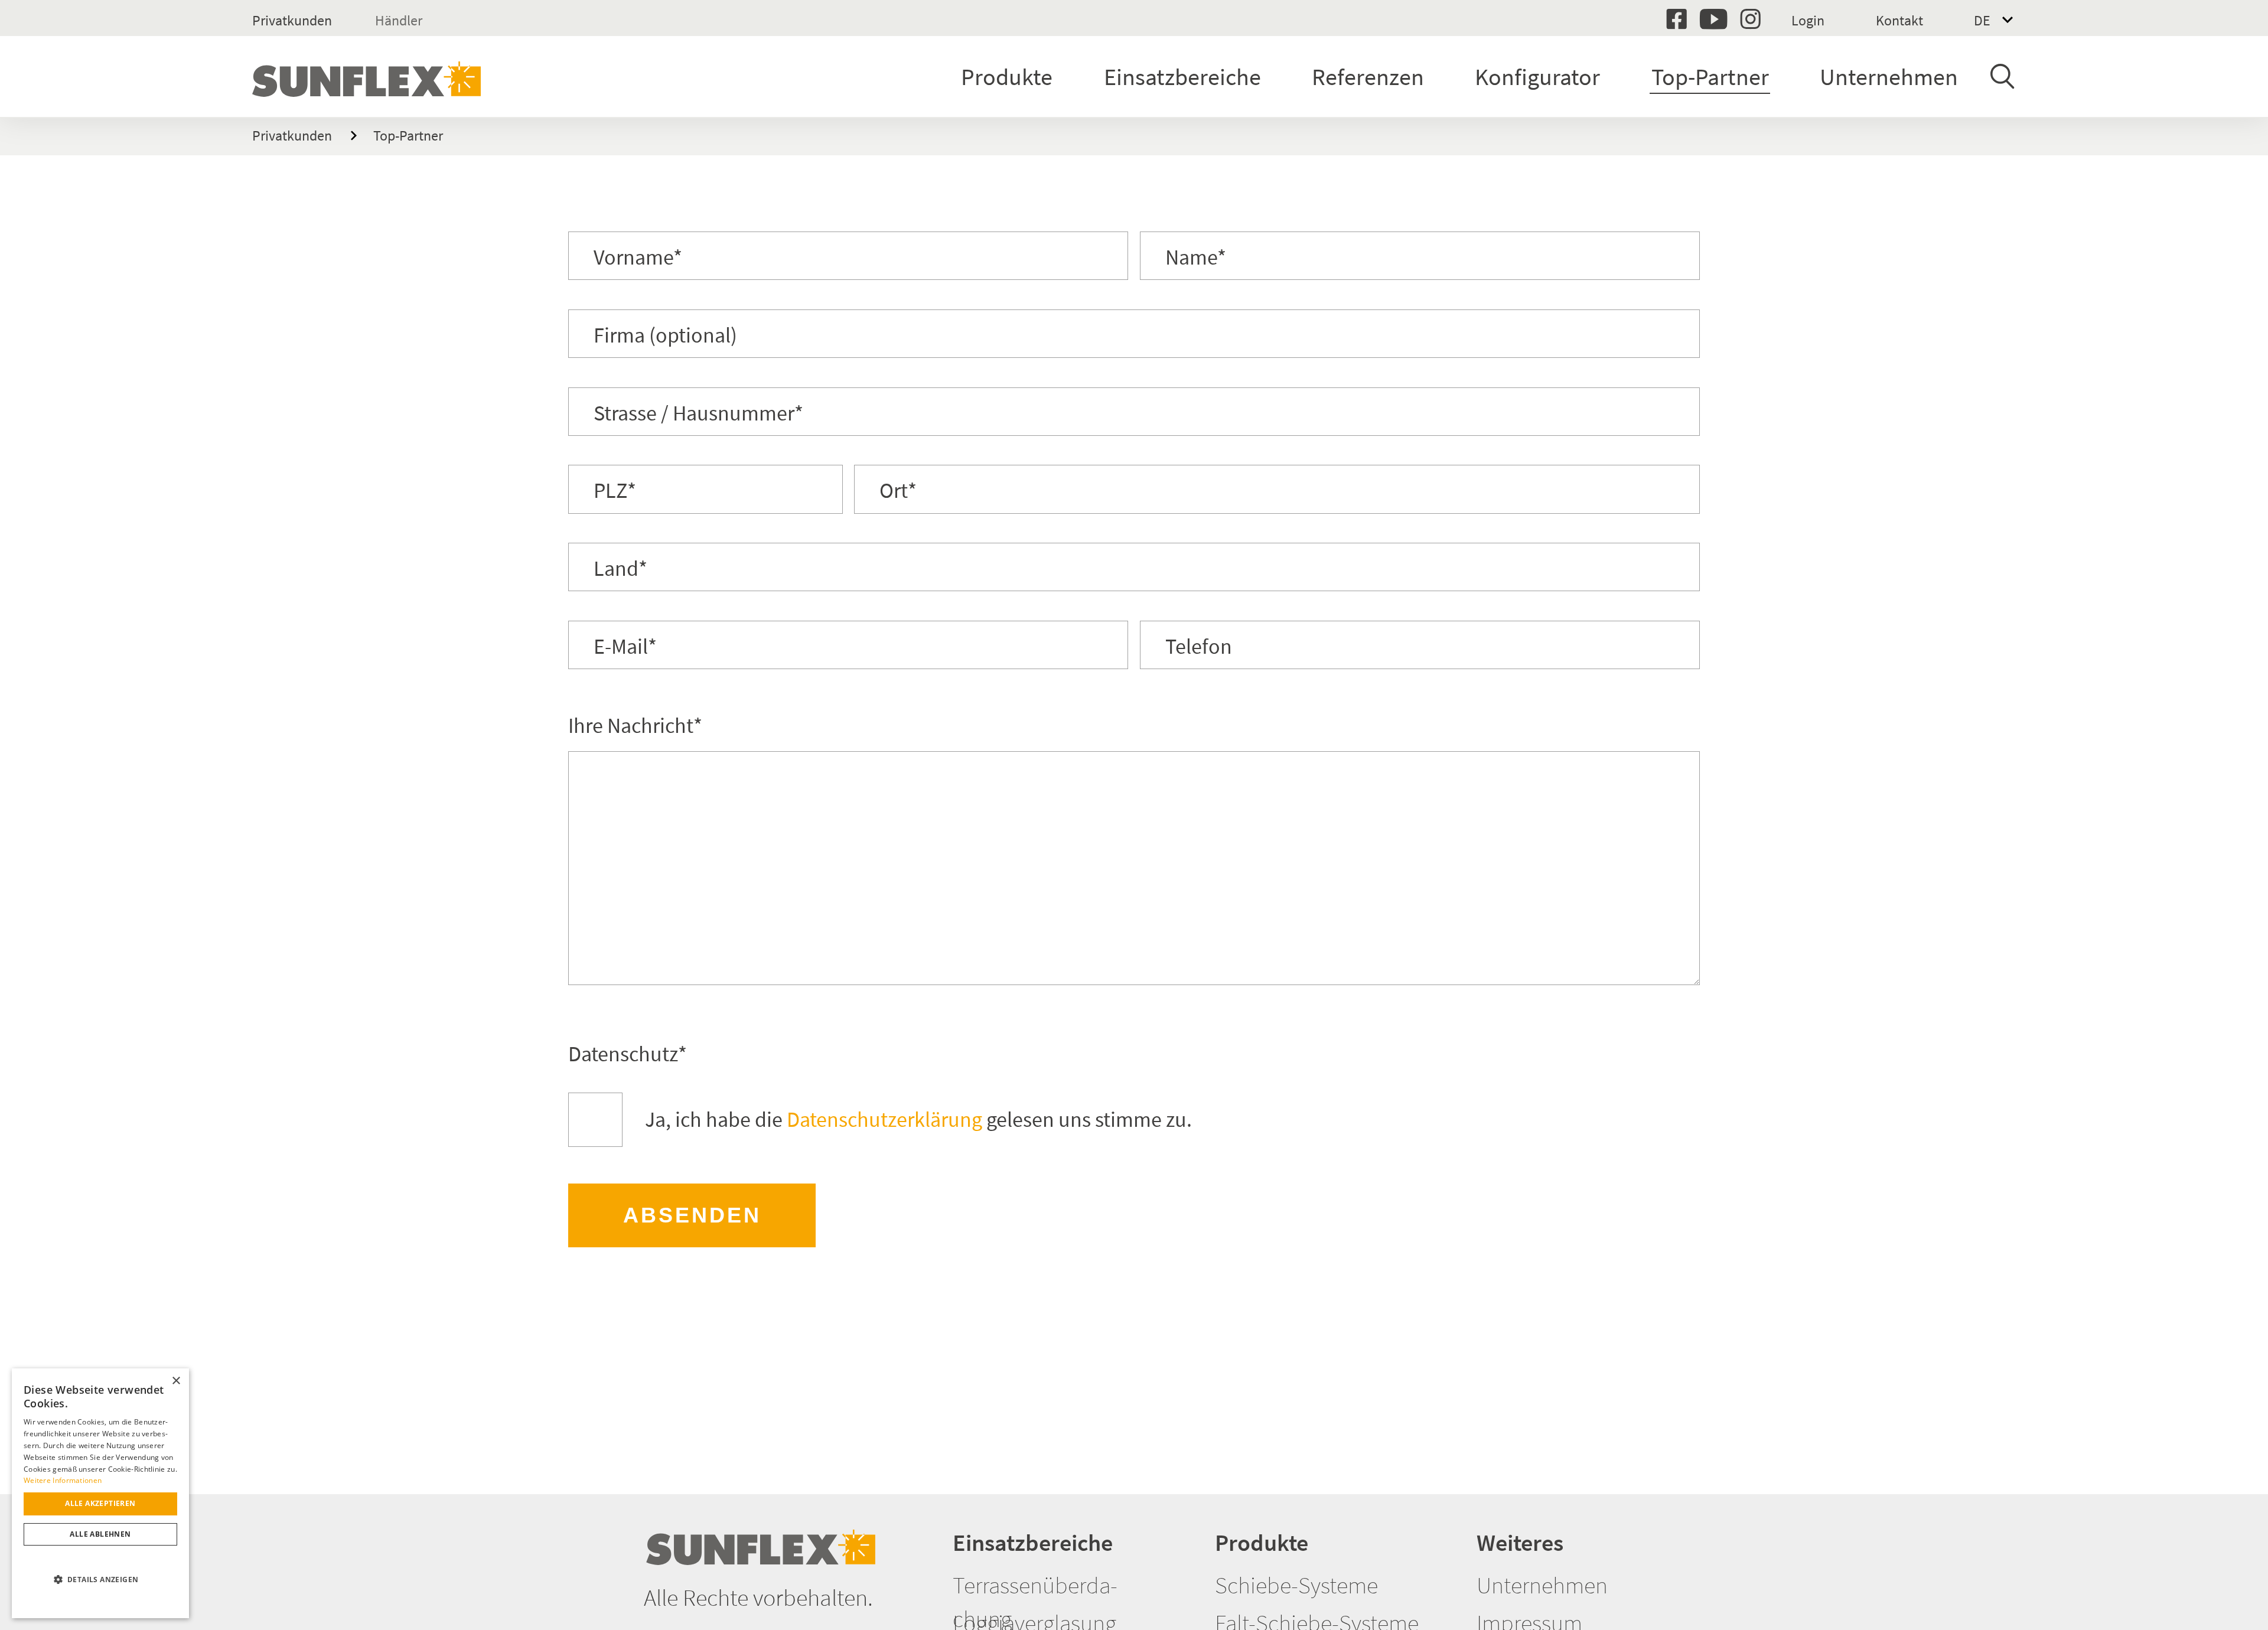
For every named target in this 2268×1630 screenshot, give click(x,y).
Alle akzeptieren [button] (100, 1503)
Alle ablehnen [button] (100, 1534)
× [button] (176, 1381)
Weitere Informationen (63, 1480)
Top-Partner (1710, 77)
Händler (399, 20)
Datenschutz (628, 1054)
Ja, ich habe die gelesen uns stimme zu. (918, 1119)
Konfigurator (1537, 77)
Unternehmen (1889, 77)
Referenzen (1368, 77)
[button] (100, 1580)
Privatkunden (292, 20)
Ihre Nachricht (635, 726)
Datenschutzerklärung (884, 1119)
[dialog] (100, 1493)
